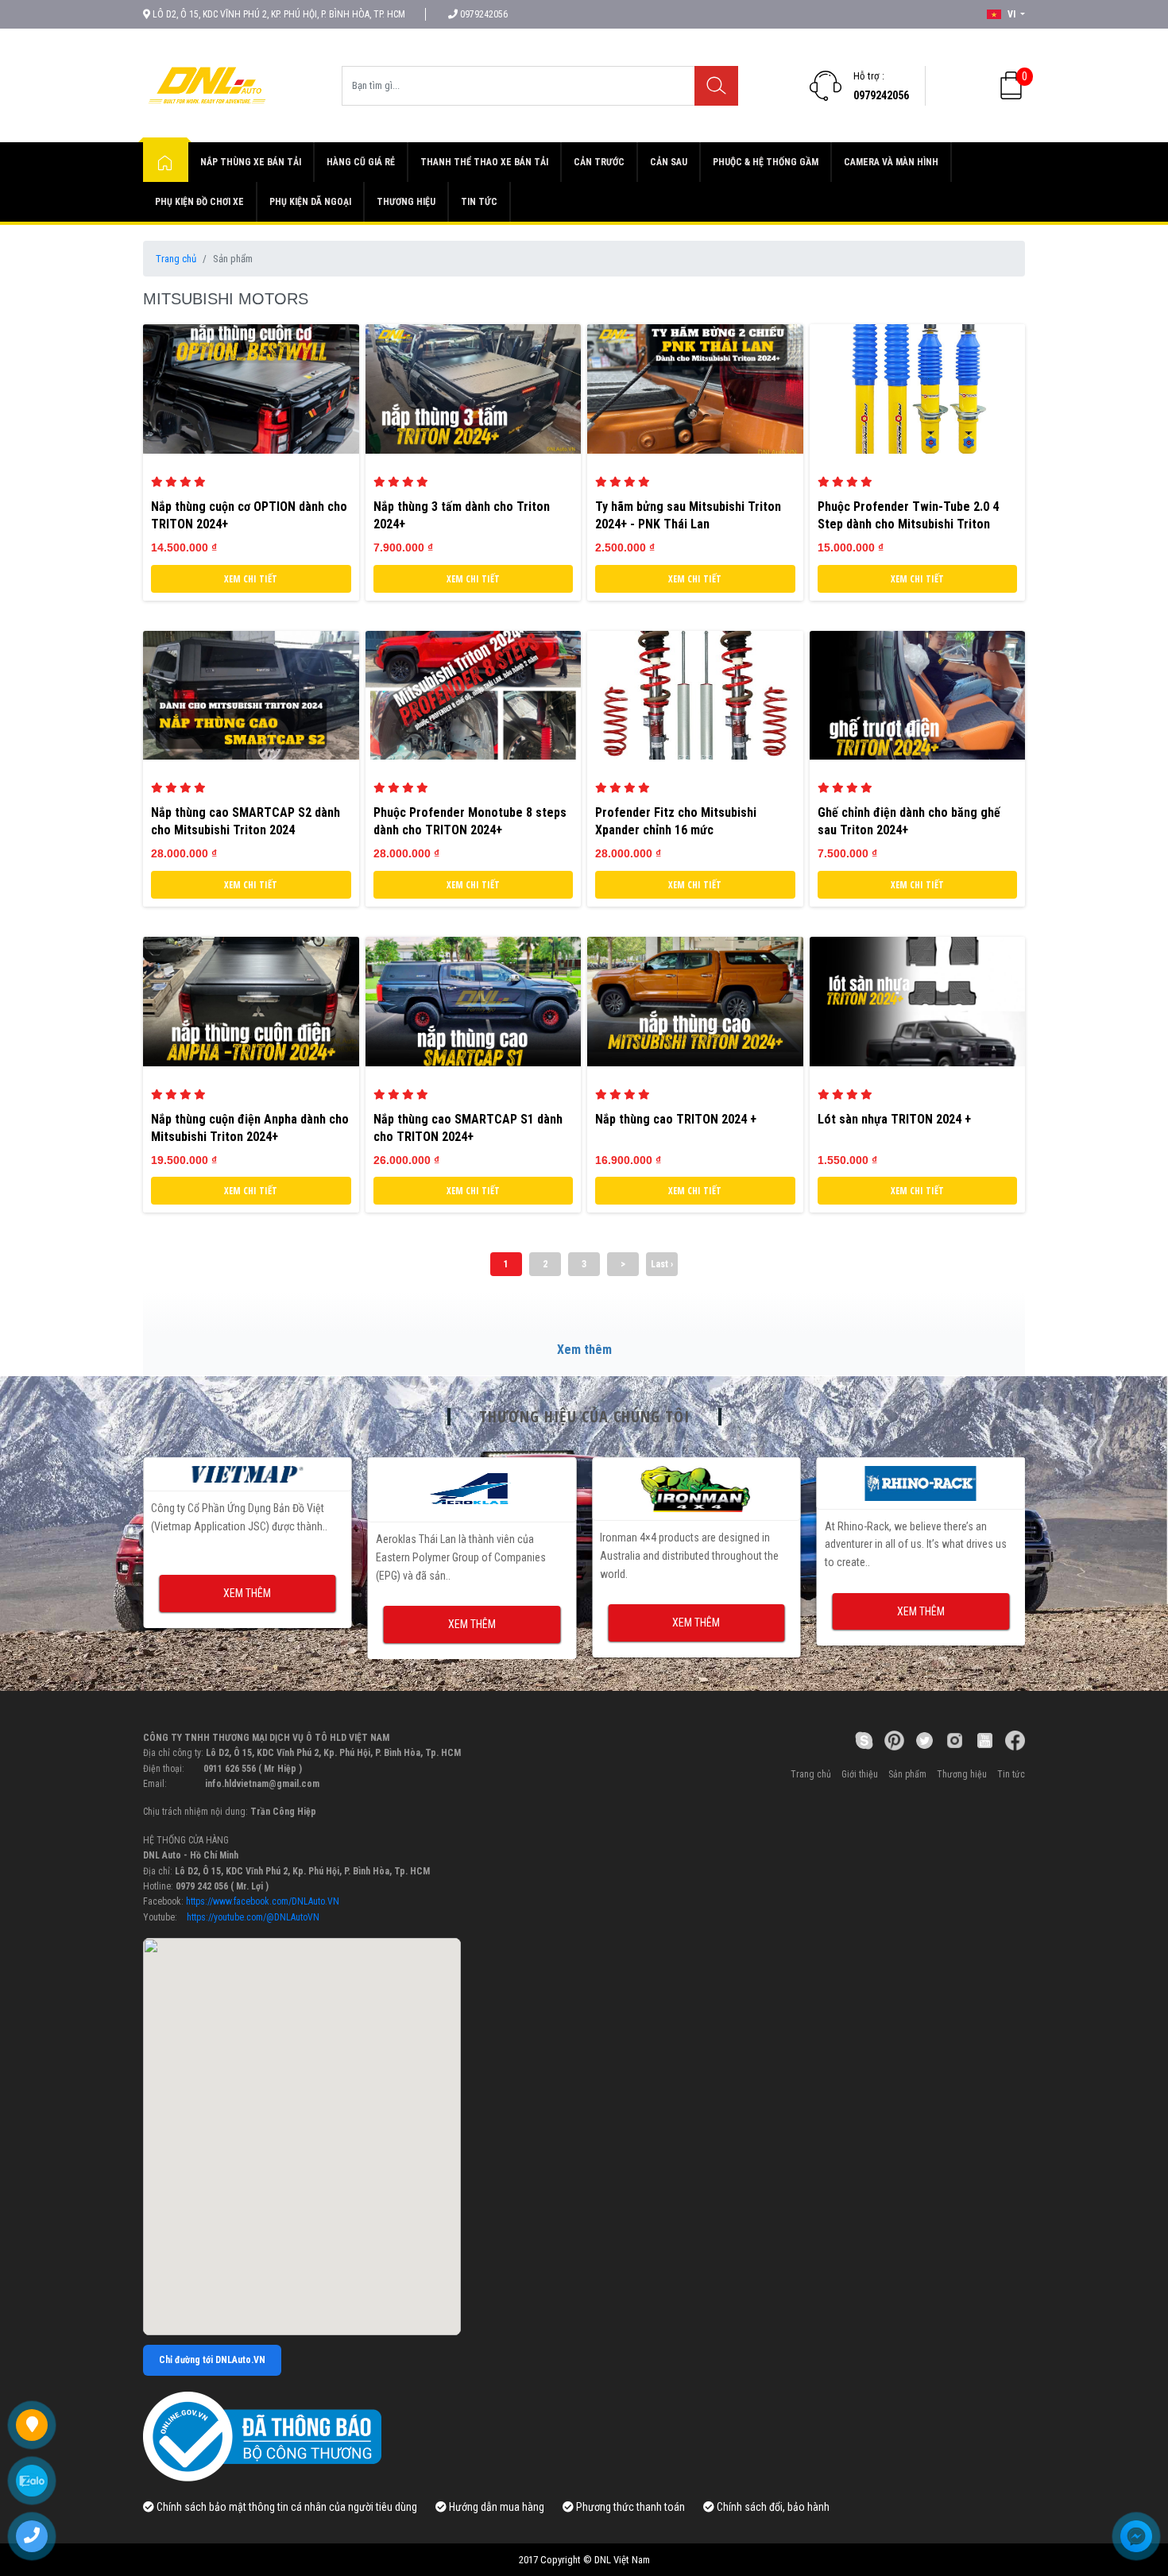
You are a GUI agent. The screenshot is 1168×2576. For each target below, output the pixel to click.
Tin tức (479, 202)
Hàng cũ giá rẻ (361, 162)
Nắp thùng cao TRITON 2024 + (676, 1119)
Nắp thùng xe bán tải (251, 162)
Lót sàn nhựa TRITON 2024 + (894, 1119)
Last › (662, 1264)
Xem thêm (584, 1350)
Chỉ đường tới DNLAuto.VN (212, 2360)
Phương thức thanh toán (629, 2507)
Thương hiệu (406, 202)
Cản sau (669, 162)
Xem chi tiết (251, 579)
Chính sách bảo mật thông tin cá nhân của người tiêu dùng (286, 2507)
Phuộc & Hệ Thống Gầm (766, 162)
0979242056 (881, 95)
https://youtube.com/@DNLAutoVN (253, 1917)
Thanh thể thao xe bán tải (484, 162)
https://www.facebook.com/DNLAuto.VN (263, 1901)
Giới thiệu (860, 1774)
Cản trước (599, 162)
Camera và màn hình (891, 162)
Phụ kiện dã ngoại (310, 202)
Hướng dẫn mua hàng (495, 2507)
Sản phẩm (907, 1774)
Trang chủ (176, 259)
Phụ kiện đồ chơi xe (199, 202)
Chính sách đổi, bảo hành (772, 2507)
